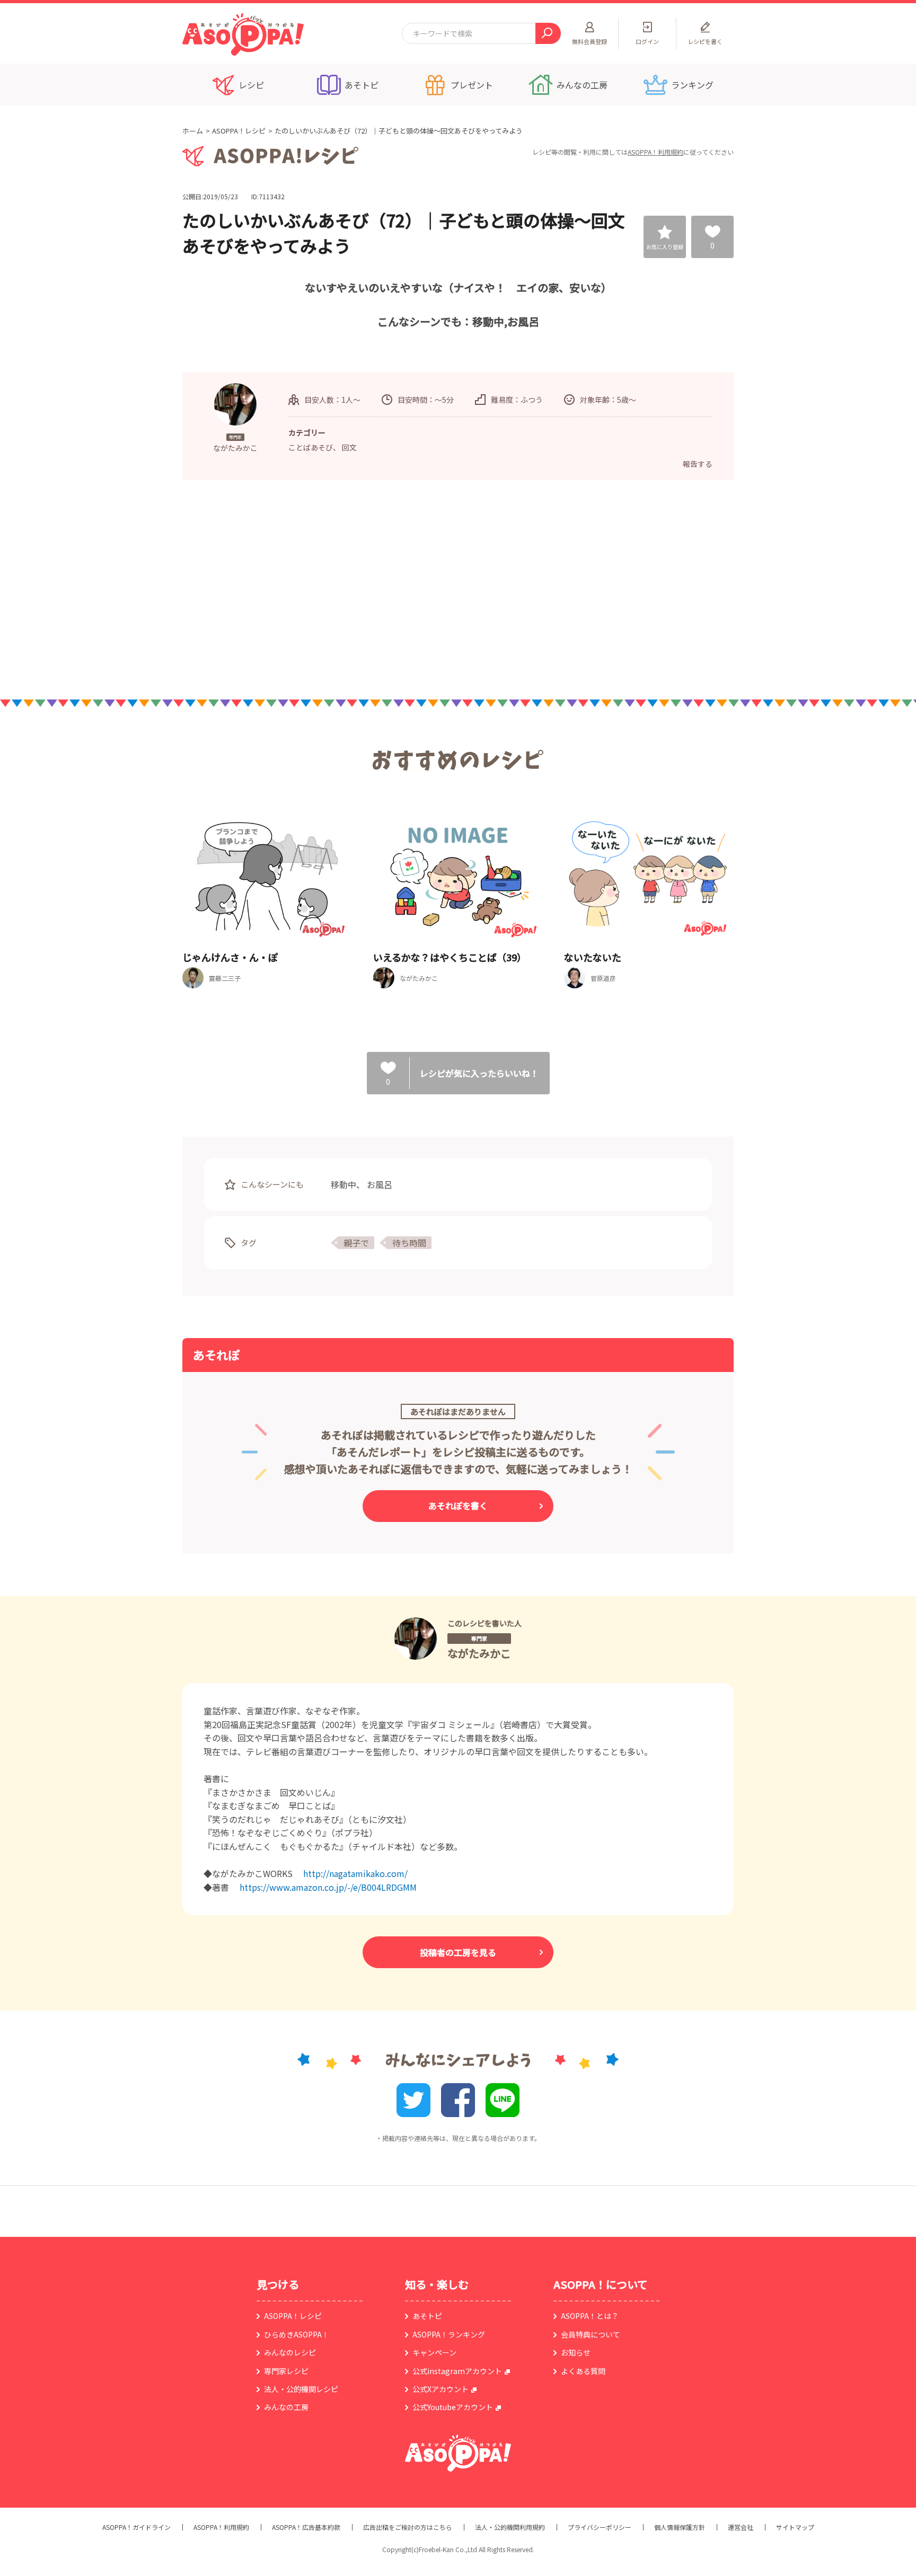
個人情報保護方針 (680, 2527)
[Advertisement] (349, 589)
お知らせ (576, 2352)
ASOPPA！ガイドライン (136, 2527)
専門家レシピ (286, 2371)
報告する (698, 464)
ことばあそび (311, 447)
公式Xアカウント (441, 2389)
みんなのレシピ (290, 2352)
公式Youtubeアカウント (453, 2407)
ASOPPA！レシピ (239, 131)
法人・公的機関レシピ (301, 2389)
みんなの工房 (286, 2407)
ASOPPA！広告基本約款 (306, 2527)
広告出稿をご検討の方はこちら (408, 2527)
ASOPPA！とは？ (590, 2316)
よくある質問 (583, 2371)
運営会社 (741, 2527)
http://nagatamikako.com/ (355, 1873)
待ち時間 (409, 1243)
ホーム (193, 131)
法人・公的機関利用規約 (510, 2527)
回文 (349, 447)
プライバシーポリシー (600, 2527)
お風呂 (380, 1184)
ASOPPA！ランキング (449, 2334)
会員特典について (591, 2334)
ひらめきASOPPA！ (297, 2334)
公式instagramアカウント (457, 2371)
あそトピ (427, 2316)
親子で (356, 1243)
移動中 (343, 1184)
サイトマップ (795, 2527)
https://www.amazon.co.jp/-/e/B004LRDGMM (328, 1887)
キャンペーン (434, 2352)
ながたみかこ (479, 1653)
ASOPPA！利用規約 (655, 152)
